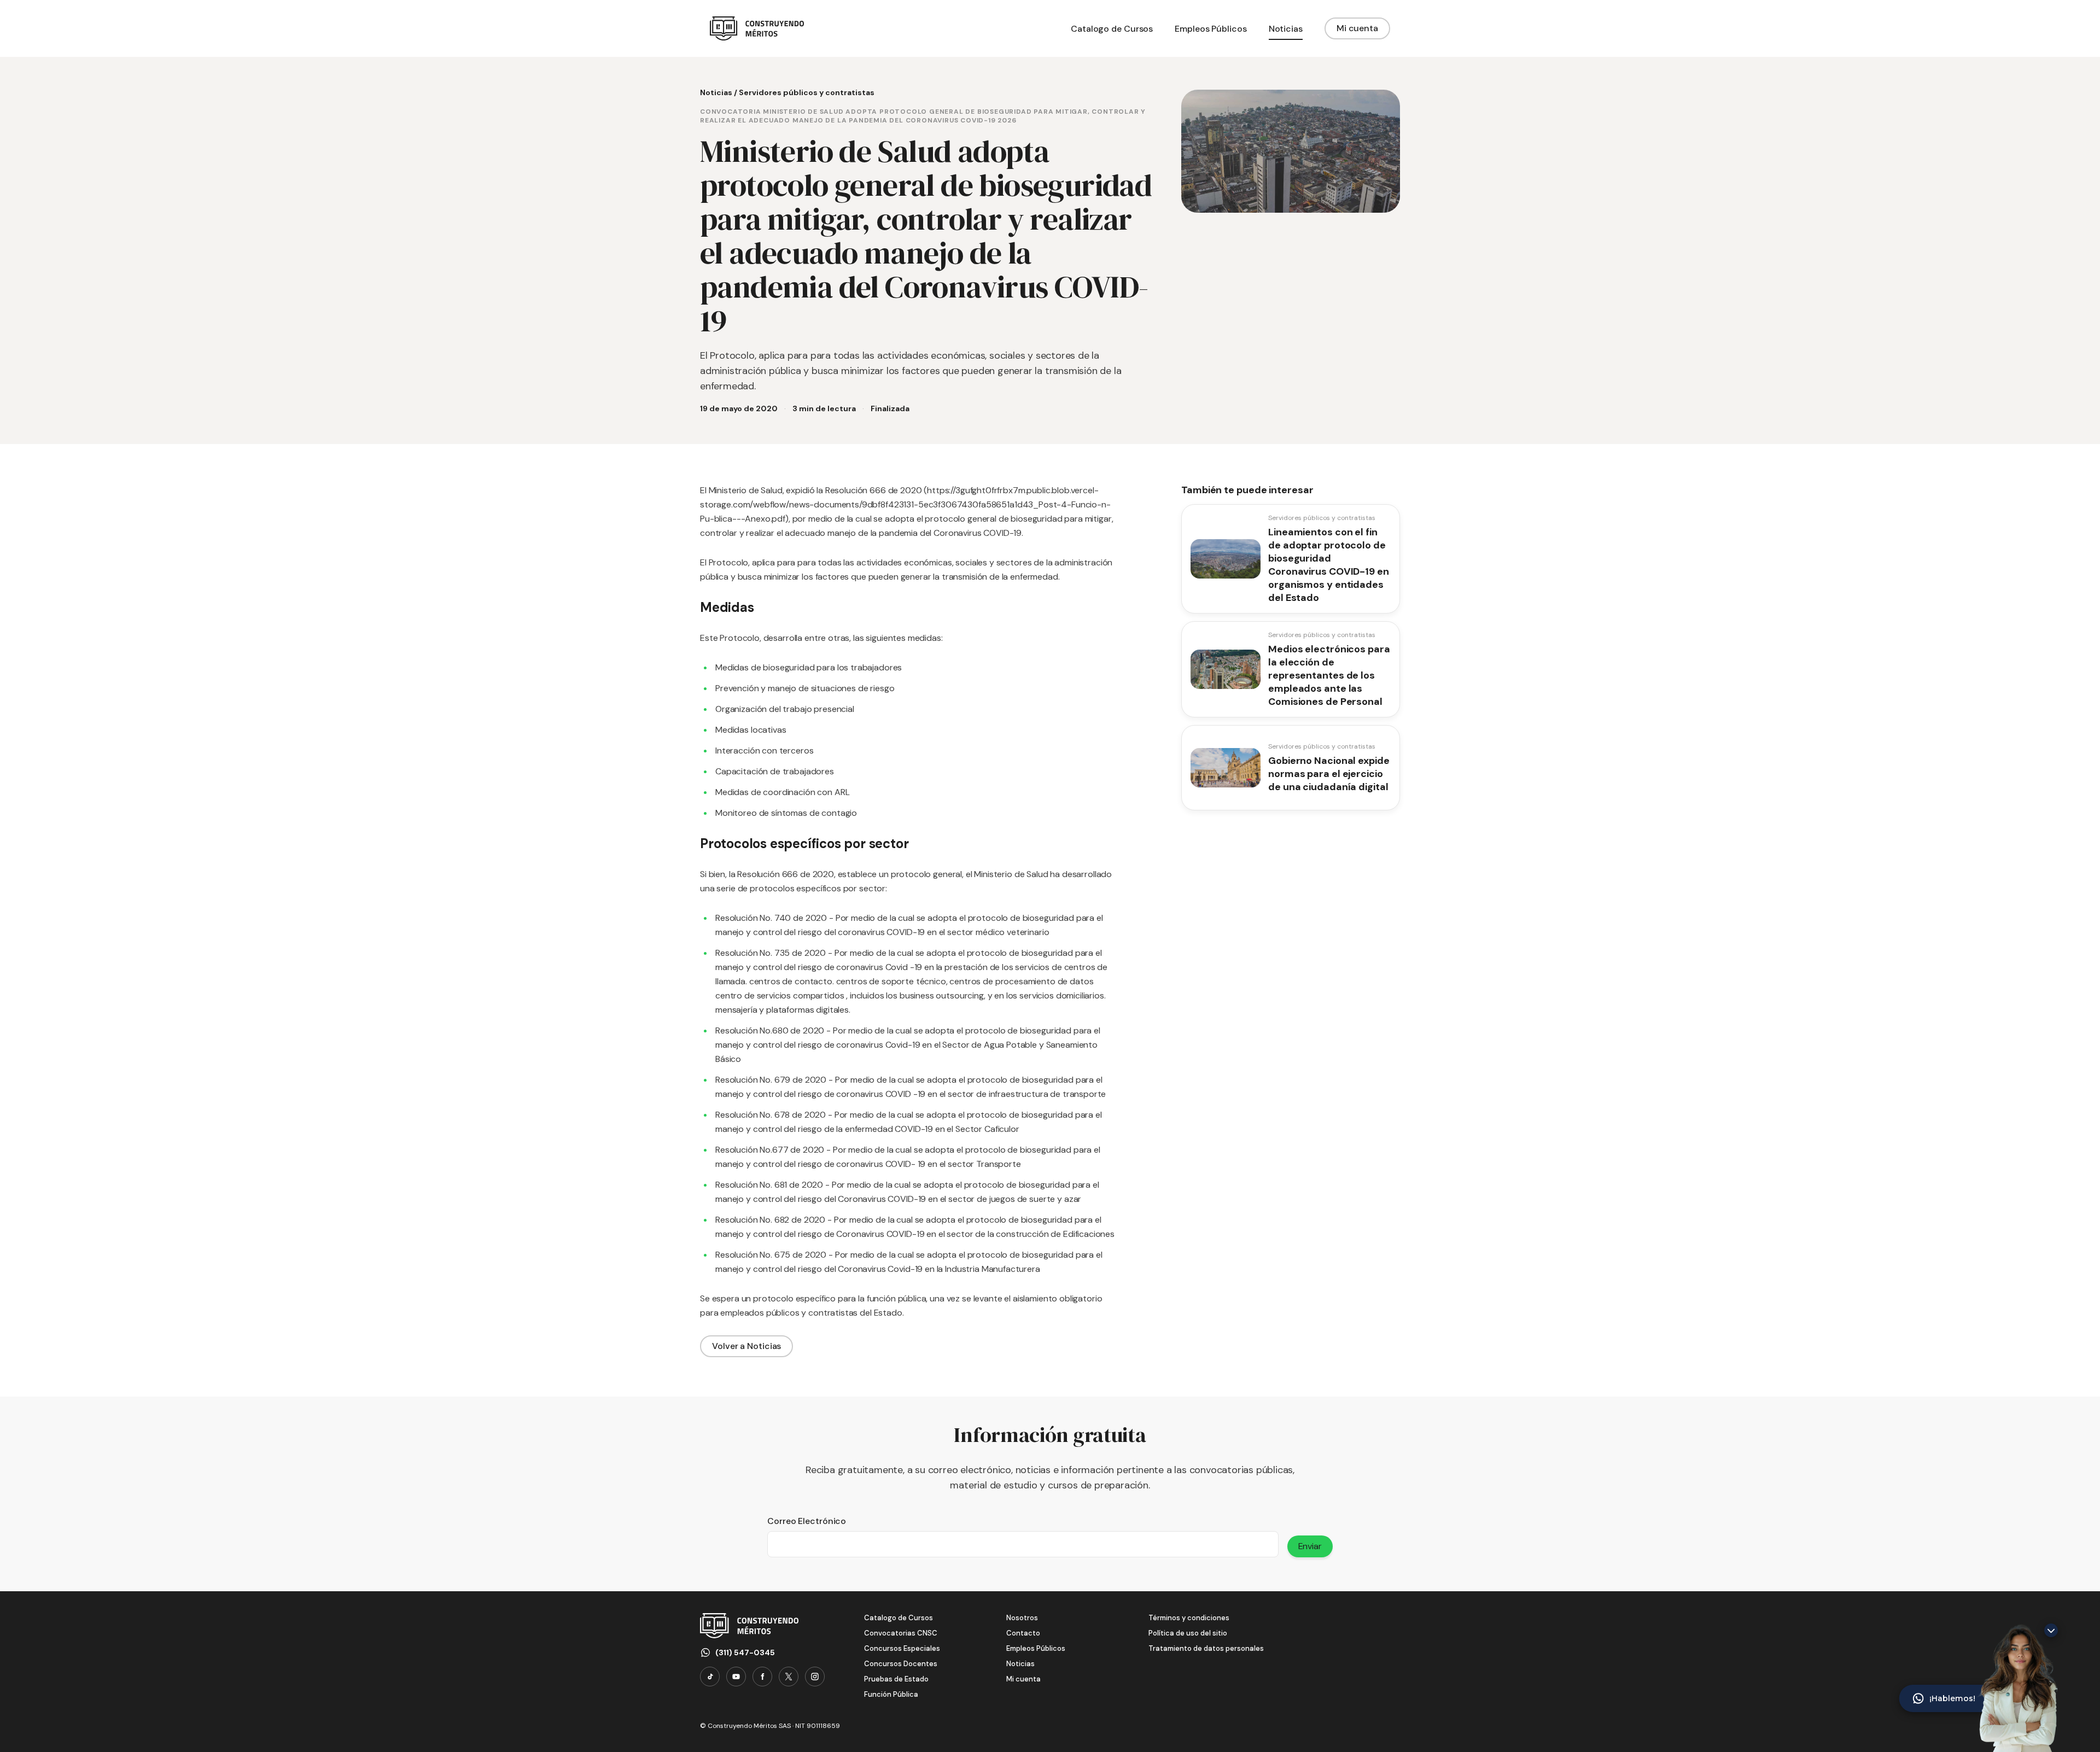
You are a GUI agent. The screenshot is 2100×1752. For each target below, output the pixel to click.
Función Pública (891, 1694)
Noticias (716, 92)
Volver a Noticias (746, 1346)
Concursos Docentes (901, 1664)
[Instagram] (815, 1677)
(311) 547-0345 (745, 1652)
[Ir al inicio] (757, 28)
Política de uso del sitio (1188, 1633)
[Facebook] (762, 1677)
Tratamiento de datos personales (1206, 1648)
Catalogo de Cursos (899, 1618)
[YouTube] (736, 1677)
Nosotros (1022, 1618)
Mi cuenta (1357, 28)
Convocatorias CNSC (901, 1633)
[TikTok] (710, 1677)
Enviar (1310, 1546)
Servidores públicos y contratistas (807, 92)
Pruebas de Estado (896, 1679)
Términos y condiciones (1189, 1618)
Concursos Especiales (902, 1648)
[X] (789, 1677)
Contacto (1023, 1633)
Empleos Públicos (1036, 1648)
